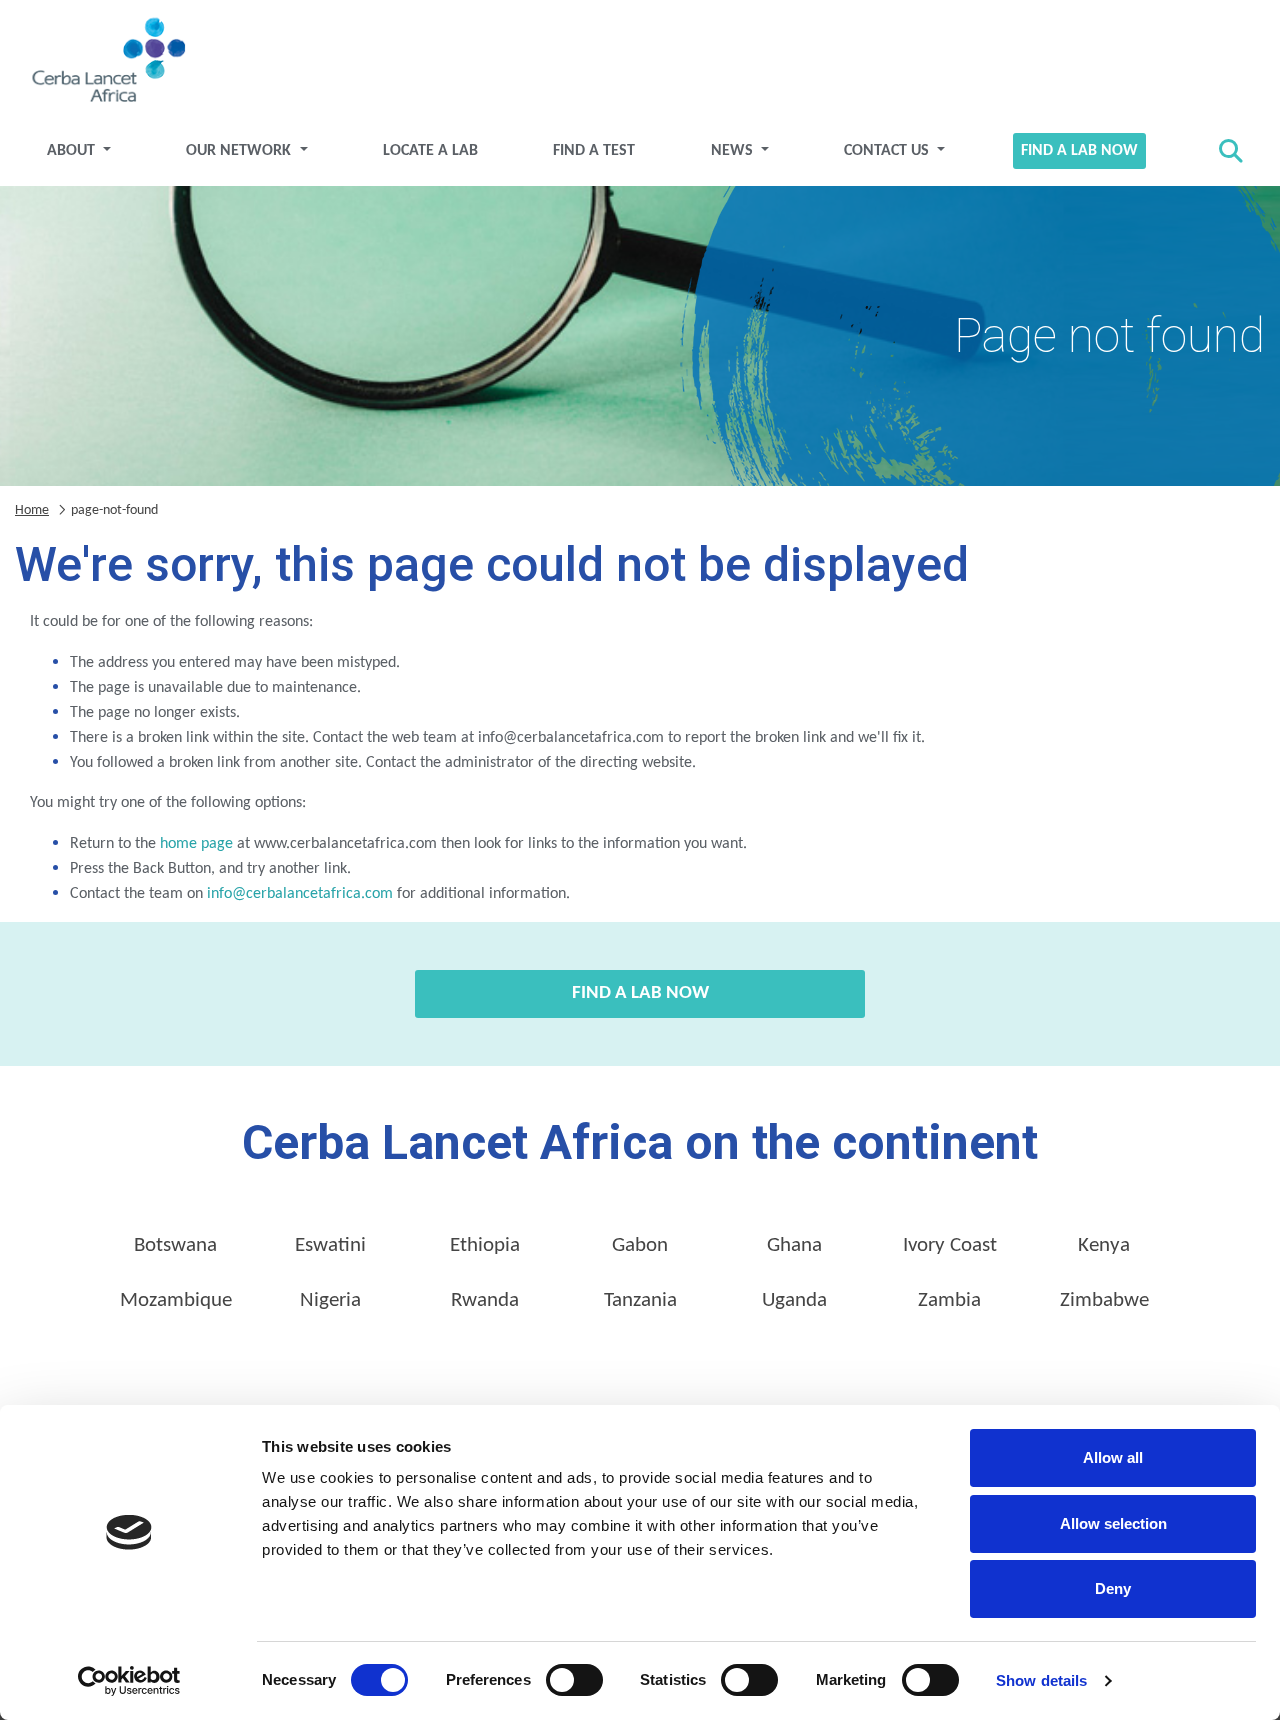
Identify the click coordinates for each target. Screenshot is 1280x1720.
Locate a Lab (430, 151)
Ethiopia (485, 1245)
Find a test (594, 151)
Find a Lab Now (1079, 151)
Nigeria (330, 1300)
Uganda (794, 1300)
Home (32, 510)
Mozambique (176, 1300)
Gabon (640, 1245)
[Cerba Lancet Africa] (106, 62)
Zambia (949, 1300)
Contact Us (888, 151)
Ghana (794, 1245)
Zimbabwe (1104, 1300)
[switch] (574, 1680)
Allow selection (1113, 1523)
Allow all (1113, 1457)
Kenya (1104, 1245)
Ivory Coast (950, 1245)
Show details (1041, 1680)
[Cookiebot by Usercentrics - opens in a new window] (129, 1681)
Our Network (240, 151)
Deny (1113, 1588)
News (734, 151)
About (73, 151)
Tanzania (640, 1300)
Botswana (175, 1245)
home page (196, 844)
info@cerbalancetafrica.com (300, 894)
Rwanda (485, 1300)
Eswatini (330, 1245)
